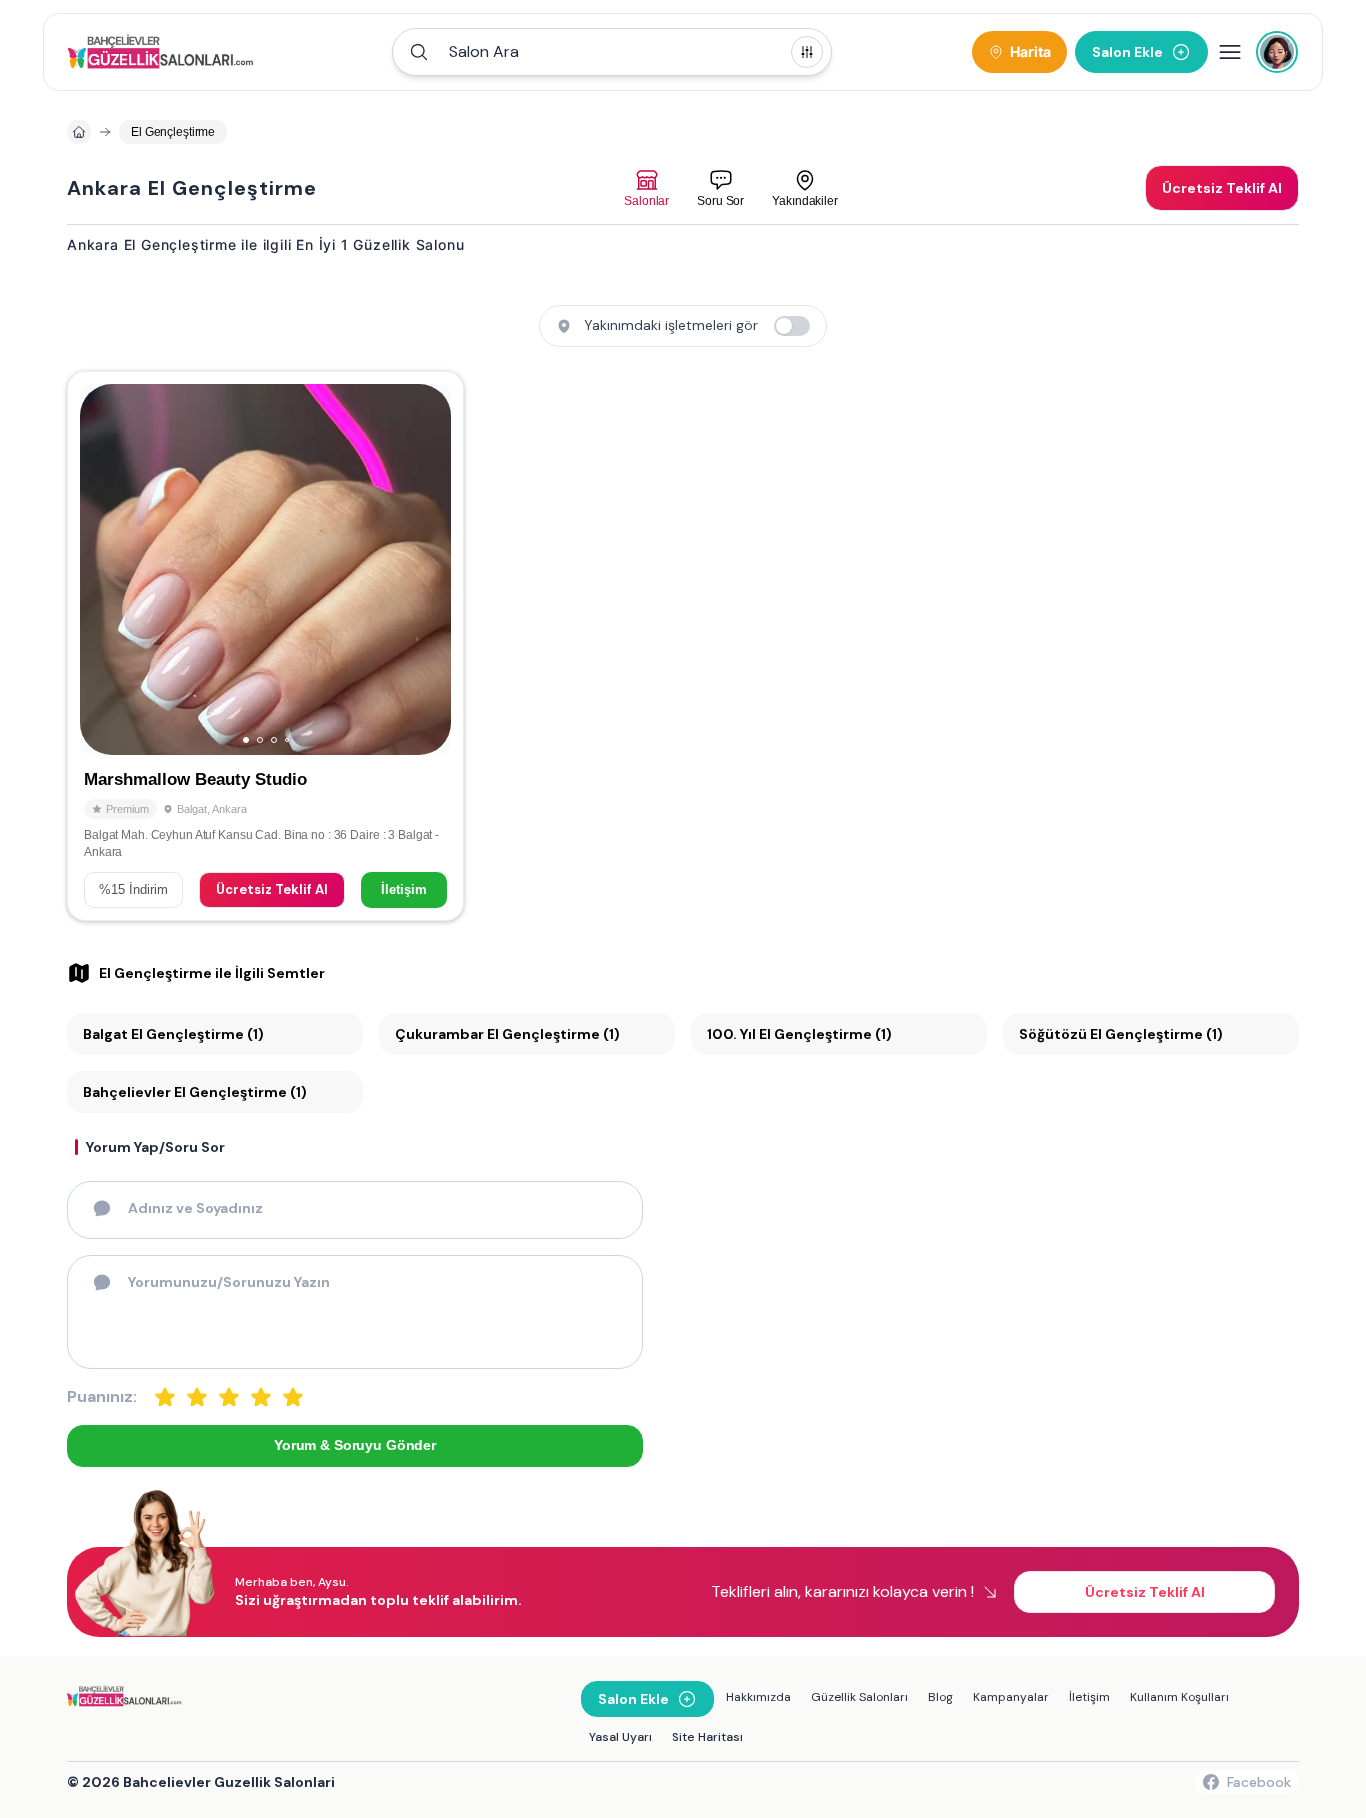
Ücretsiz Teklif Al (272, 889)
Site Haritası (707, 1737)
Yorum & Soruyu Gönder (355, 1445)
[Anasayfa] (79, 132)
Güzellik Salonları (859, 1697)
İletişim (404, 889)
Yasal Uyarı (620, 1737)
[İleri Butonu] (104, 570)
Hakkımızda (758, 1697)
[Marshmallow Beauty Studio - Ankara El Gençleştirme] (265, 646)
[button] (612, 52)
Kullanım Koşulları (1179, 1697)
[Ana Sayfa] (163, 52)
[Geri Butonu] (427, 570)
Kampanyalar (1011, 1697)
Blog (940, 1697)
